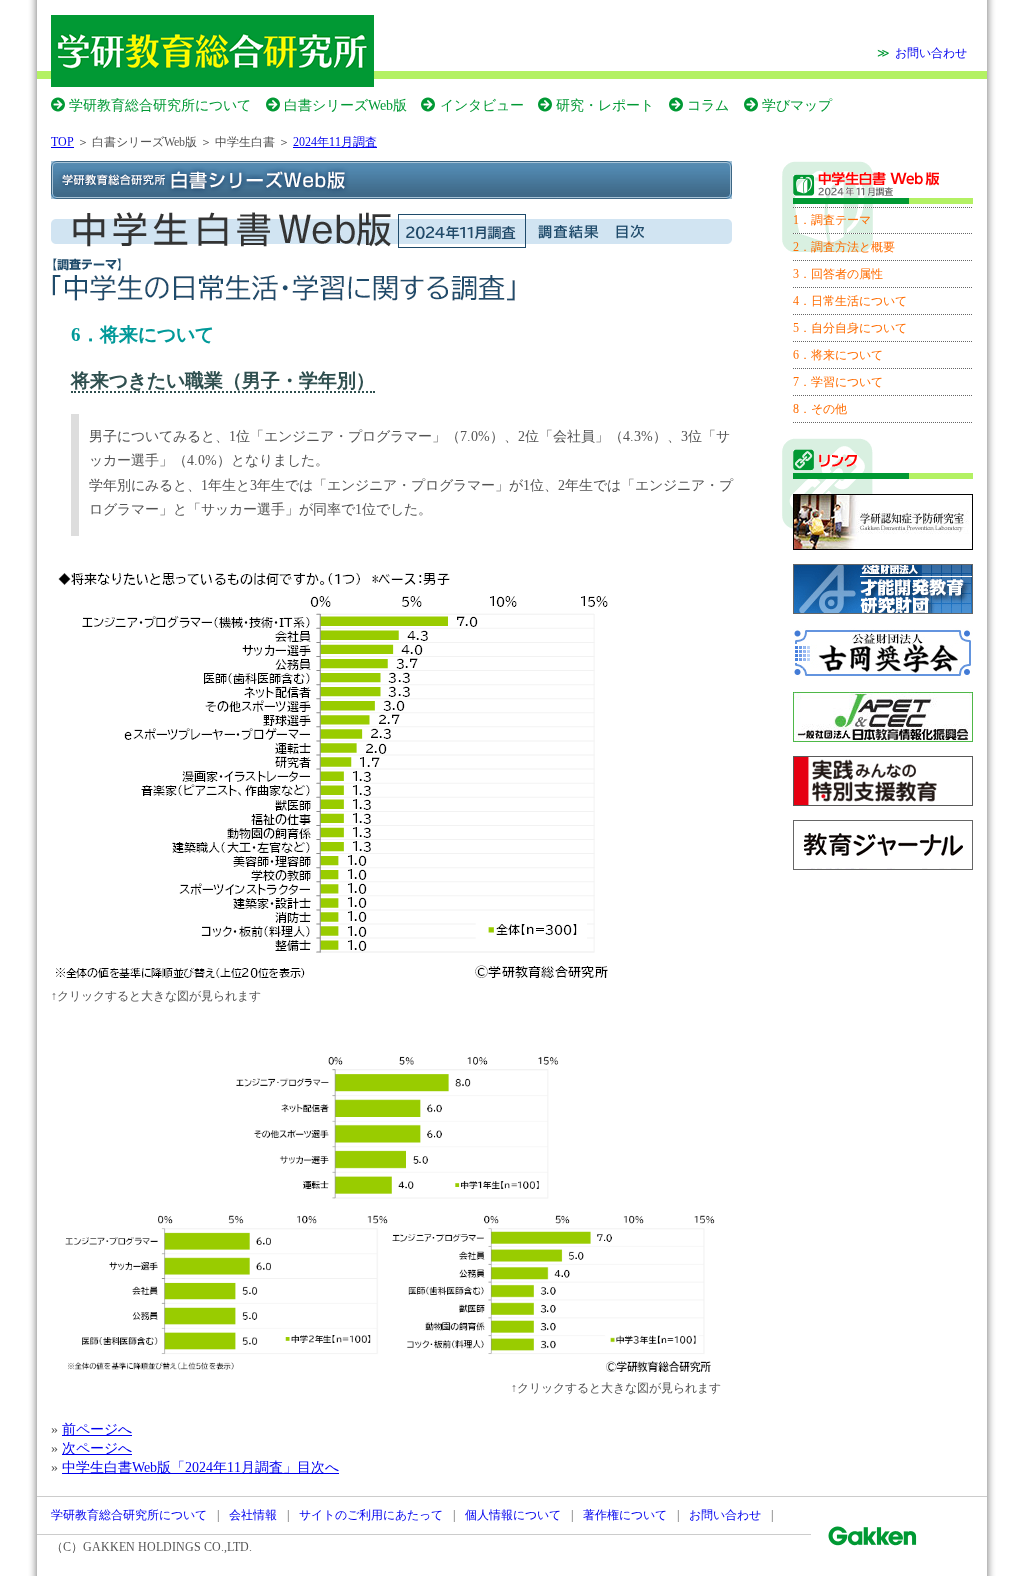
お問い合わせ (931, 53)
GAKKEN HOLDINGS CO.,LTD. (167, 1547)
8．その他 (820, 409)
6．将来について (838, 355)
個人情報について (513, 1515)
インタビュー (481, 105)
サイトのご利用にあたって (371, 1515)
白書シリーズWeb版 (345, 105)
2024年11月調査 (335, 142)
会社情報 (253, 1515)
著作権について (625, 1515)
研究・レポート (605, 105)
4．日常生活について (850, 301)
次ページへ (97, 1448)
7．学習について (838, 382)
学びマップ (797, 105)
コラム (708, 105)
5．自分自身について (850, 328)
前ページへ (97, 1429)
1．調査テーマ (832, 220)
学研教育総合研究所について (160, 105)
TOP (62, 142)
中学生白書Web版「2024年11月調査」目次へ (200, 1467)
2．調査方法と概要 (844, 247)
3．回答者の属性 (838, 274)
